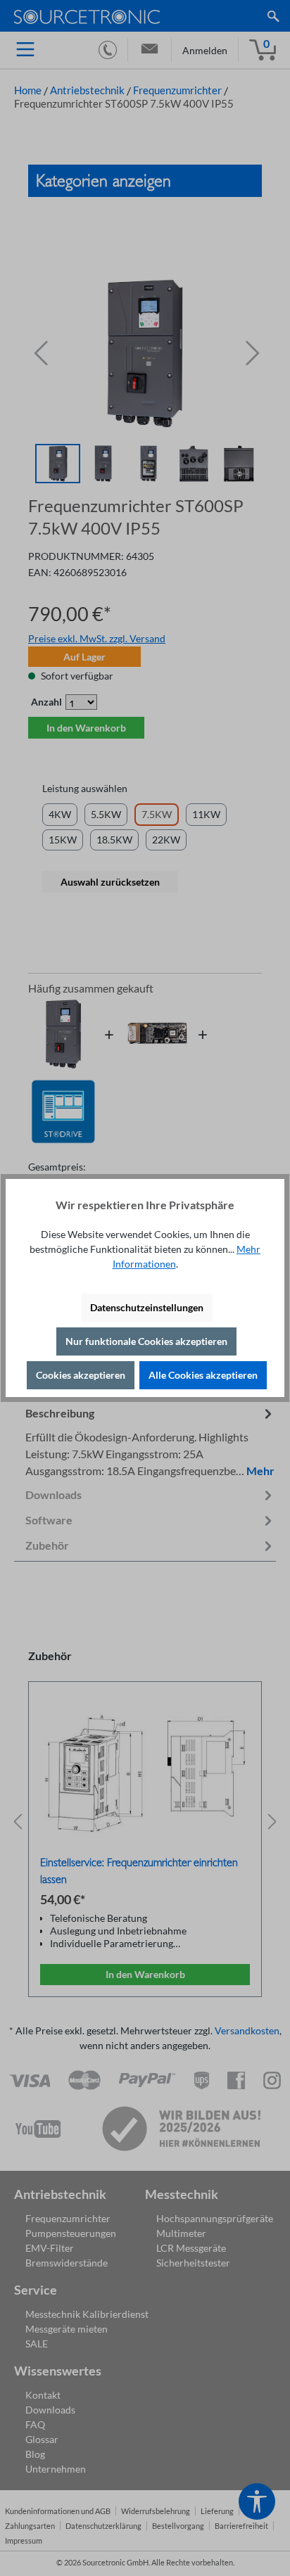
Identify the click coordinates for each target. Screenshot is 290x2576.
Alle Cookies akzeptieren (203, 1375)
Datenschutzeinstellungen (147, 1307)
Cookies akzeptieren (81, 1375)
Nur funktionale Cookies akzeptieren (146, 1341)
